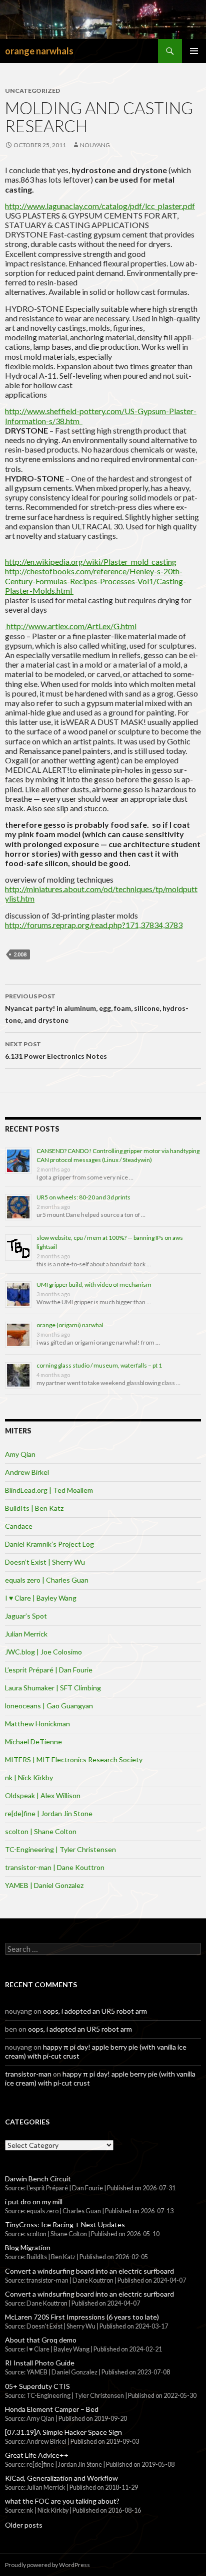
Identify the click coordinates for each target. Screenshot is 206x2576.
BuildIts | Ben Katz (34, 1508)
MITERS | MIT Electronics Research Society (74, 1759)
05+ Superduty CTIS (37, 2386)
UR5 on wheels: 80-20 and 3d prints (83, 1197)
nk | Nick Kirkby (29, 1777)
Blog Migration (28, 2247)
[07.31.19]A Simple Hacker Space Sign (63, 2432)
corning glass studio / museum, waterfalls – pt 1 (99, 1365)
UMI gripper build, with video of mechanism (94, 1285)
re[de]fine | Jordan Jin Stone (49, 1813)
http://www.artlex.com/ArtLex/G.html (71, 626)
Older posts (24, 2525)
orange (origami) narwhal (70, 1325)
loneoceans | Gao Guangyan (49, 1706)
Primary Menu (194, 51)
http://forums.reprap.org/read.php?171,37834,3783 (94, 925)
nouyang (95, 145)
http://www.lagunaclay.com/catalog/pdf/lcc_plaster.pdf (100, 206)
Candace (19, 1526)
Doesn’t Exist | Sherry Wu (45, 1562)
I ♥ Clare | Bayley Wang (41, 1598)
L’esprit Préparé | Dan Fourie (49, 1670)
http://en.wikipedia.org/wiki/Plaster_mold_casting (91, 562)
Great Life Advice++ (37, 2455)
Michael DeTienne (33, 1742)
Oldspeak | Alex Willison (43, 1795)
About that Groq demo (41, 2340)
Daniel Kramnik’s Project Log (49, 1544)
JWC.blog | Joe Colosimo (43, 1652)
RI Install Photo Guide (40, 2363)
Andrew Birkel (27, 1472)
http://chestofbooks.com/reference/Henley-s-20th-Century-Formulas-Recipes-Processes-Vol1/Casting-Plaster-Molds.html (95, 581)
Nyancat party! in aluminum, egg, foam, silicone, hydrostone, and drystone (97, 1008)
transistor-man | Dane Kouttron (55, 1867)
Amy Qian (20, 1454)
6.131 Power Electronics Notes (56, 1050)
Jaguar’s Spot (26, 1616)
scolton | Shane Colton (41, 1831)
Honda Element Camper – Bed (52, 2409)
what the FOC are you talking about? (62, 2501)
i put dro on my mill (34, 2202)
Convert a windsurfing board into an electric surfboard (89, 2271)
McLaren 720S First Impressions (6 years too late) (82, 2317)
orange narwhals (39, 51)
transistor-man (28, 2074)
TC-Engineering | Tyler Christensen (60, 1849)
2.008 (20, 954)
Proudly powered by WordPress (47, 2565)
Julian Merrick (26, 1634)
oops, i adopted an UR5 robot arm (95, 2011)
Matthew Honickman (37, 1724)
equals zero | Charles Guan (47, 1580)
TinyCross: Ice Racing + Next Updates (65, 2225)
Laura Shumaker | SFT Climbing (53, 1688)
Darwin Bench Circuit (38, 2179)
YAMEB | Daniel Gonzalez (44, 1885)
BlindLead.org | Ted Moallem (49, 1490)
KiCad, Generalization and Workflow (61, 2478)
